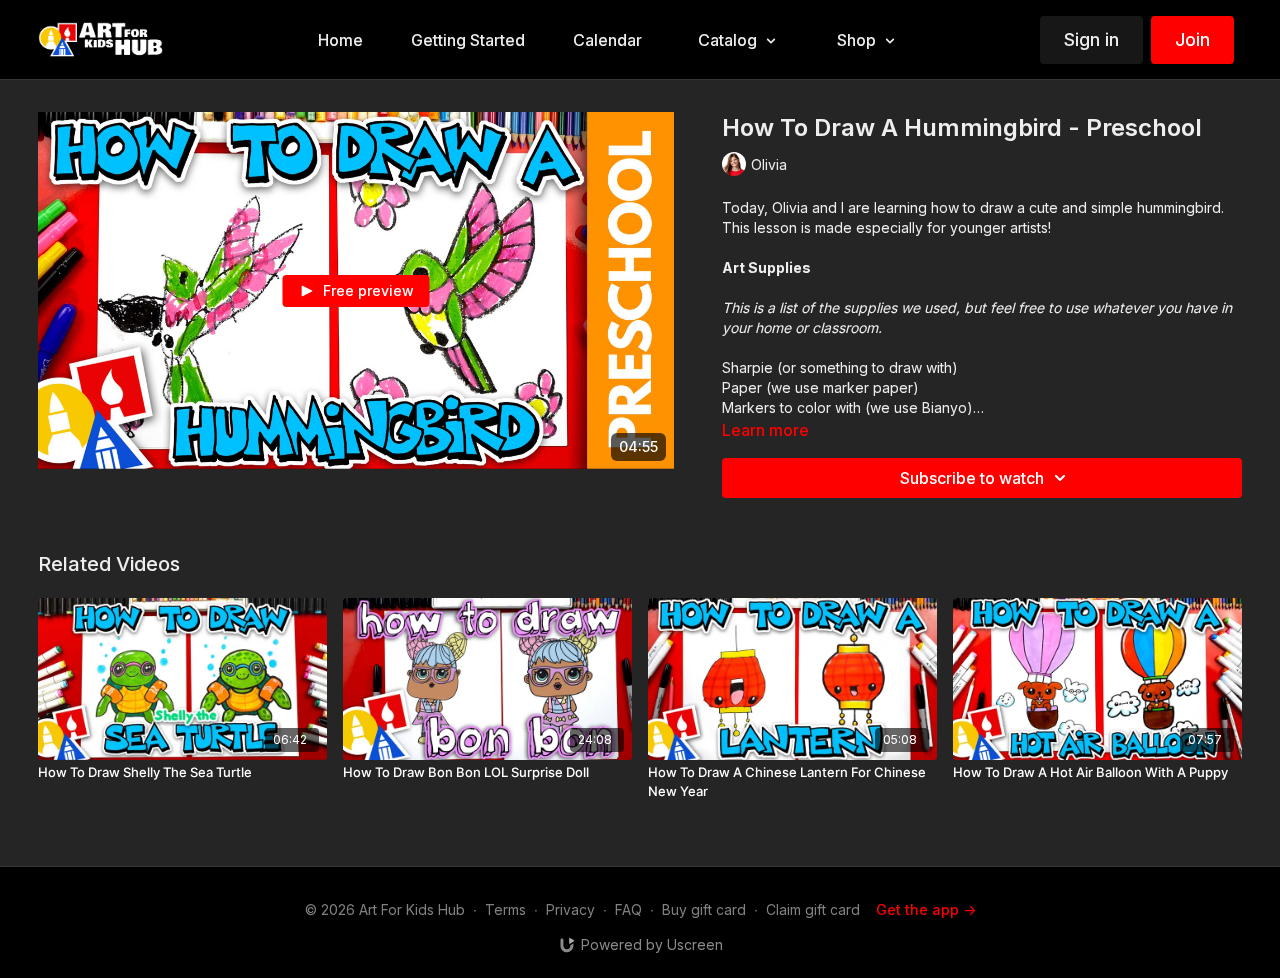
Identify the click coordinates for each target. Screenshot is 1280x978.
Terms (505, 909)
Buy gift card (704, 909)
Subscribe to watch (972, 478)
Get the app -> (926, 909)
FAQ (628, 909)
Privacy (570, 909)
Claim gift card (813, 909)
